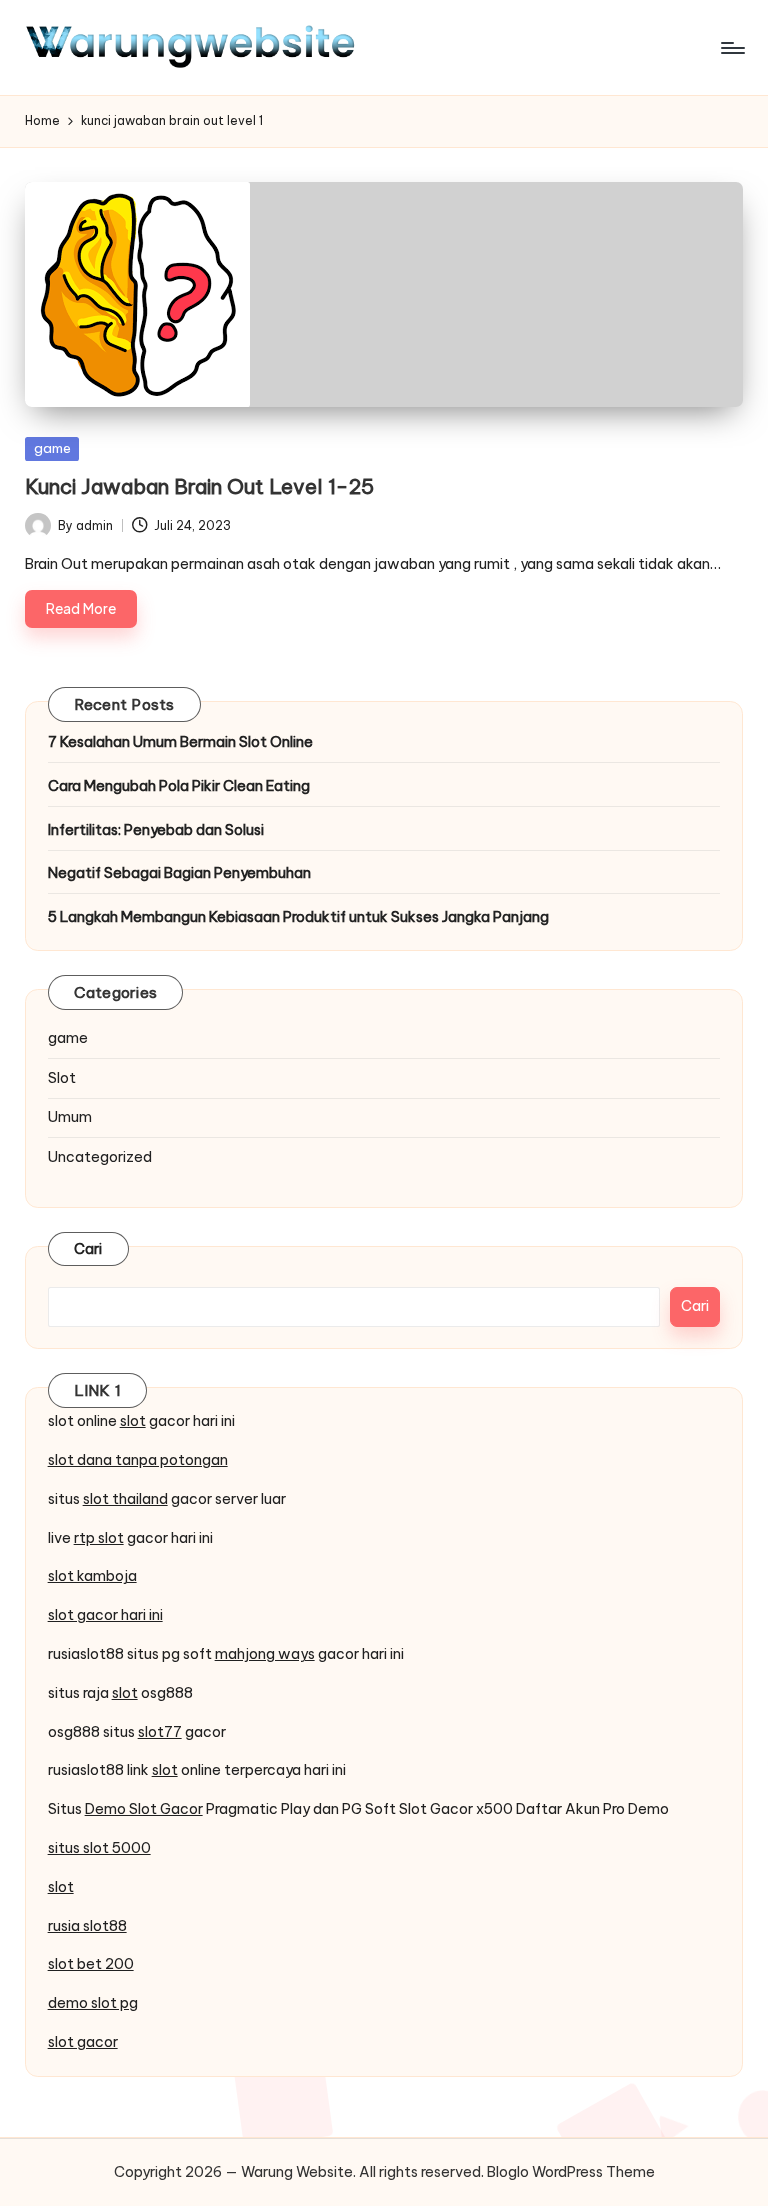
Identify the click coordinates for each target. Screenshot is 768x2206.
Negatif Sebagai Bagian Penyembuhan (179, 873)
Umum (70, 1117)
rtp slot (99, 1538)
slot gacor (83, 2042)
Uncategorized (100, 1157)
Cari (88, 1249)
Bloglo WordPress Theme (571, 2172)
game (52, 448)
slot (133, 1421)
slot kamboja (92, 1576)
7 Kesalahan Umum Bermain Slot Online (180, 742)
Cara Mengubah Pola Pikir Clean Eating (179, 786)
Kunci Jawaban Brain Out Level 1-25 (199, 486)
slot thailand (125, 1499)
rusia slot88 (87, 1926)
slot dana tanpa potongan (138, 1460)
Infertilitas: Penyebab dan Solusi (156, 830)
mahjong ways (265, 1654)
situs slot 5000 (99, 1848)
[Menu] (731, 48)
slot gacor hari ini (105, 1615)
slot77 (160, 1732)
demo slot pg (93, 2003)
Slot (62, 1078)
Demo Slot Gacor (144, 1809)
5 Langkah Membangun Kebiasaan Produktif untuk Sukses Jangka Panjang (298, 917)
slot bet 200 (91, 1964)
